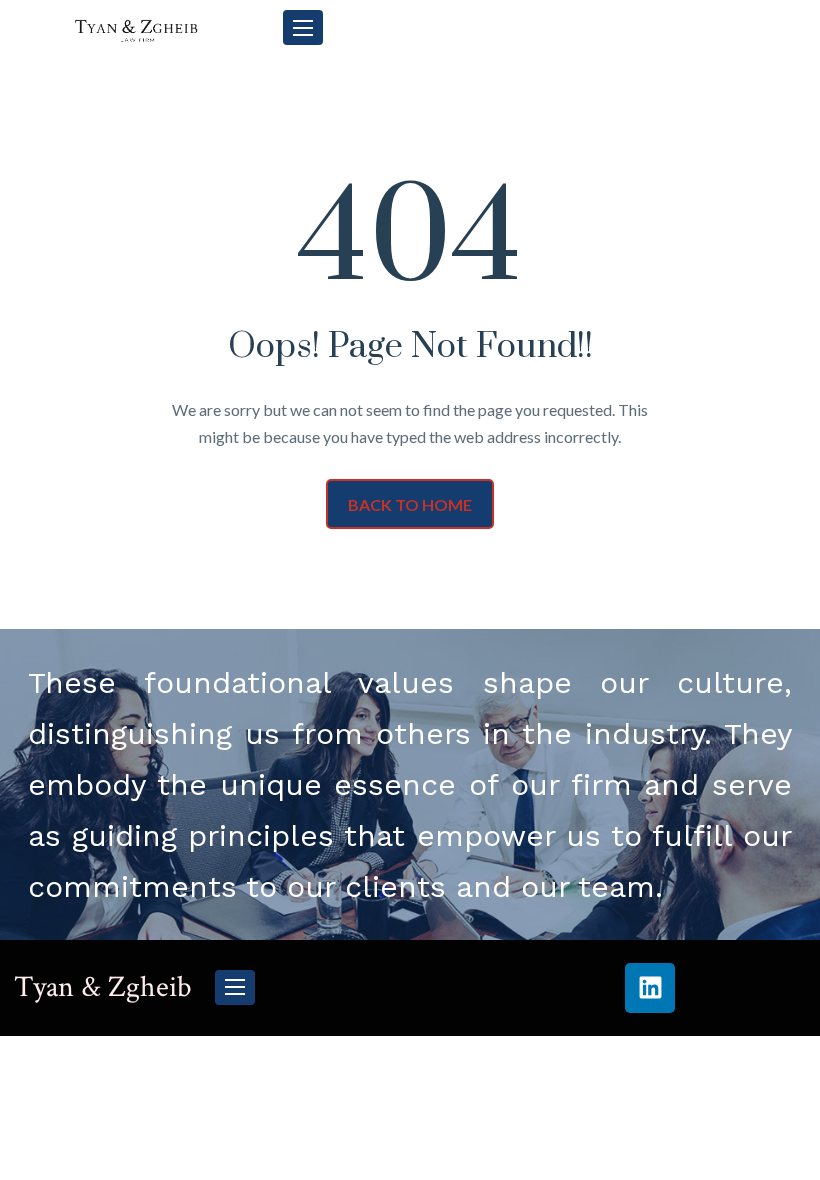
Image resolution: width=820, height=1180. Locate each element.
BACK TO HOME (410, 504)
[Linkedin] (650, 988)
